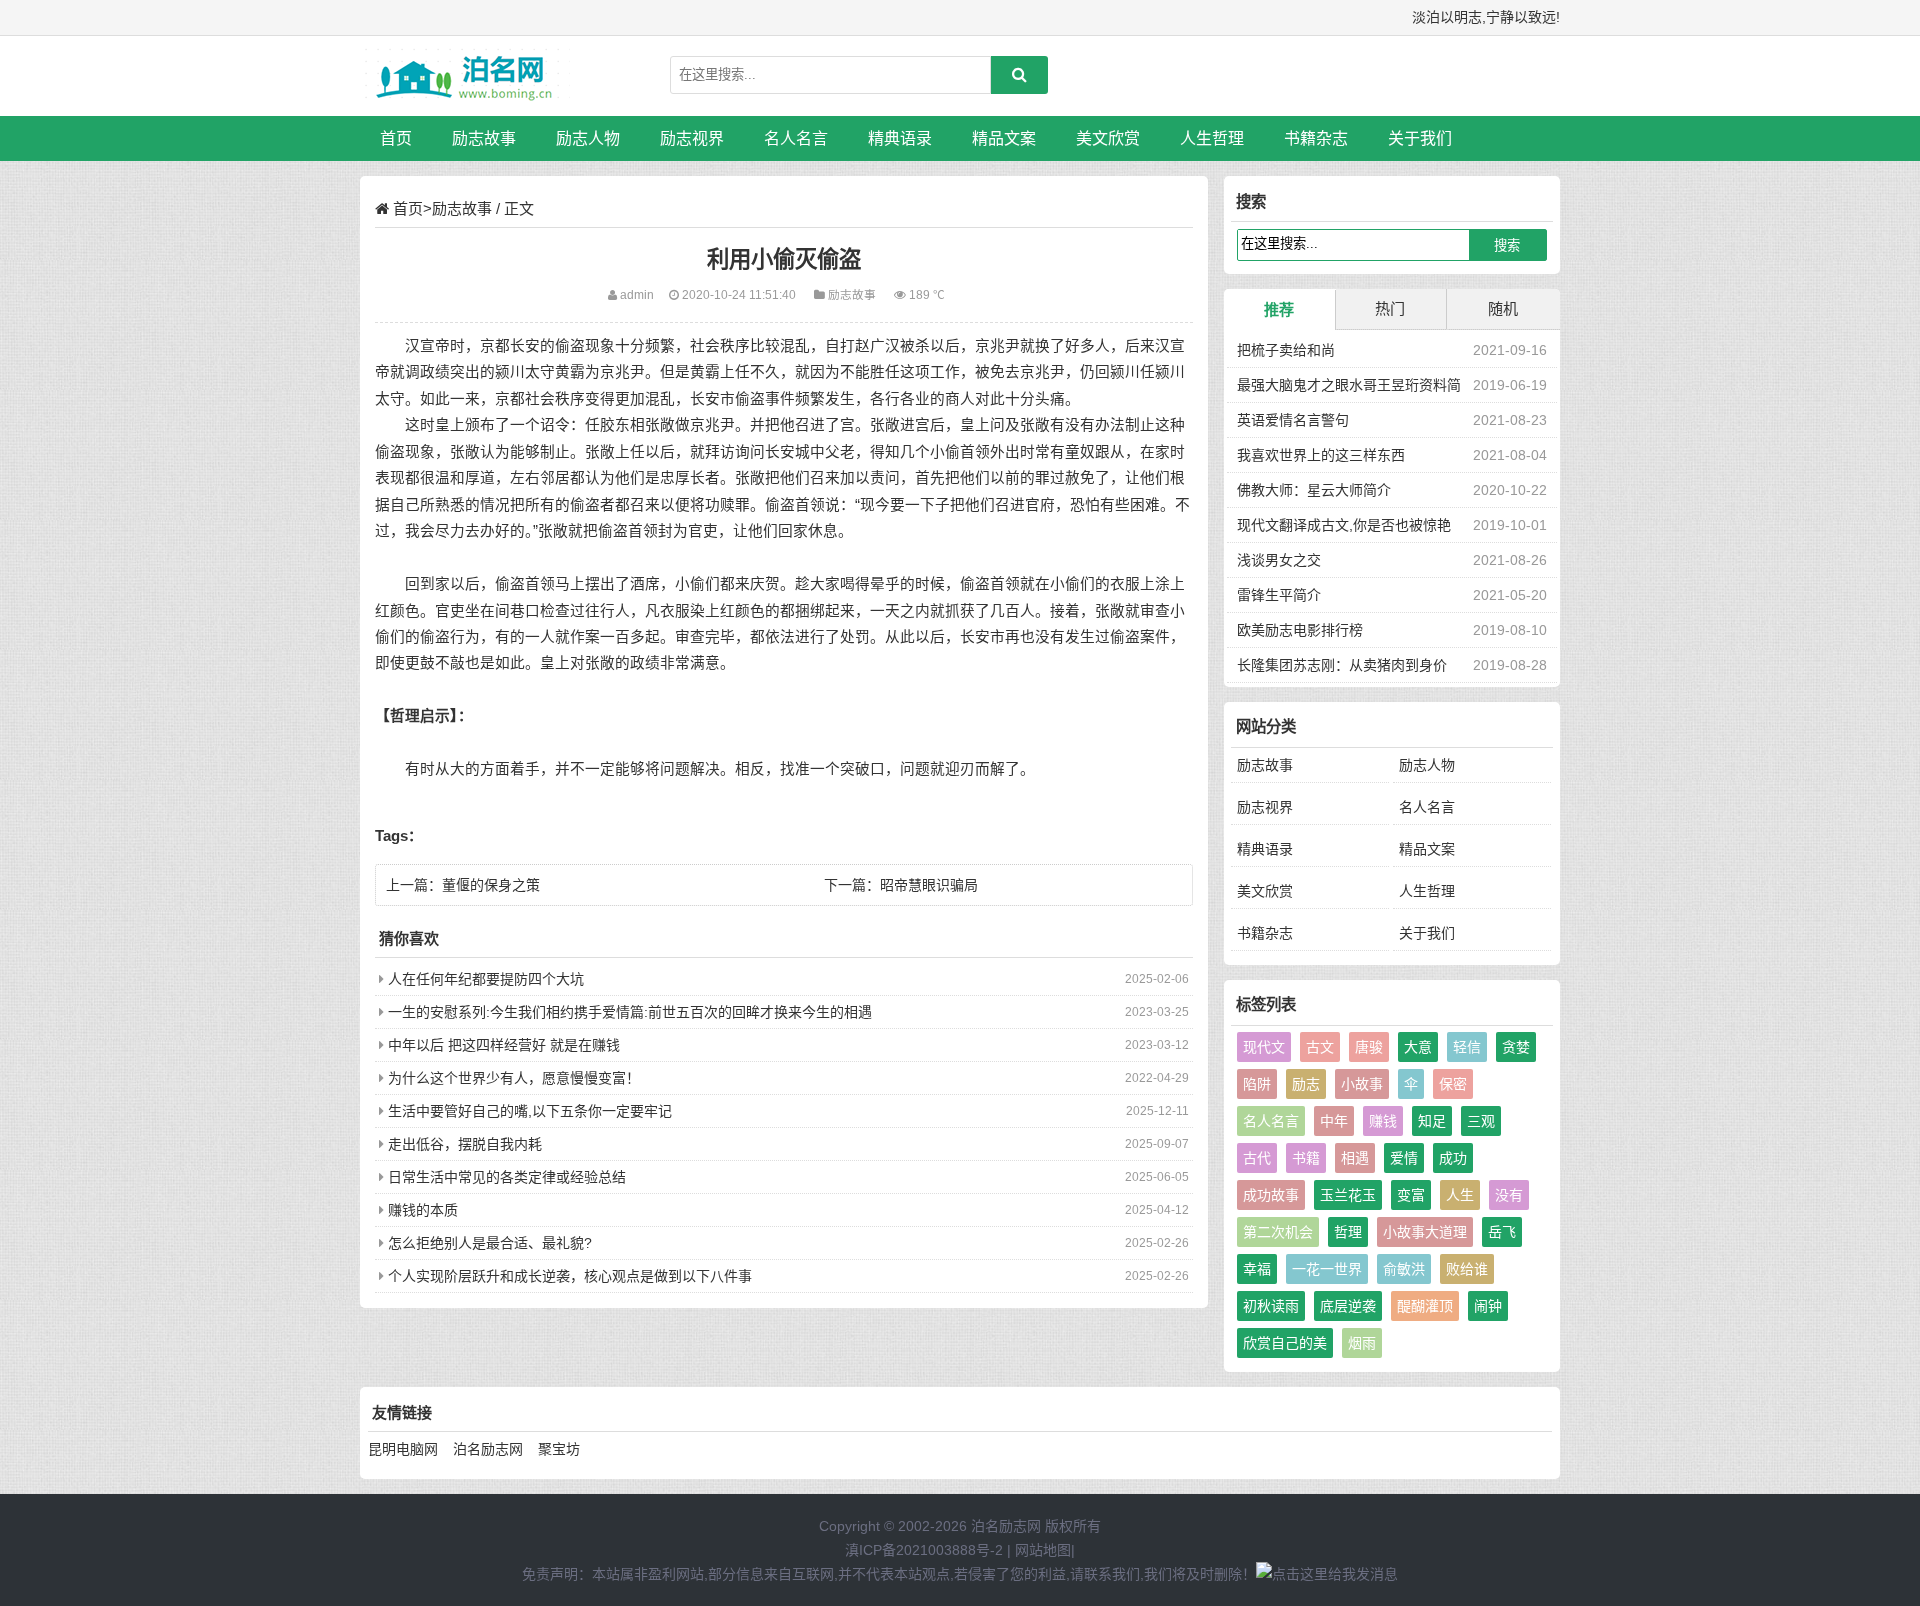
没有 (1509, 1195)
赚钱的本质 (423, 1210)
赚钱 (1383, 1121)
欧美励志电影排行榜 (1300, 630)
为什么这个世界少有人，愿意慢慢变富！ (514, 1078)
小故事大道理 (1425, 1232)
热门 (1390, 308)
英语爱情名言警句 (1293, 420)
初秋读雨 (1271, 1306)
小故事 (1362, 1084)
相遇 (1355, 1158)
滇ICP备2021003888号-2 (924, 1550)
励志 (1306, 1084)
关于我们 (1420, 138)
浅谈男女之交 (1279, 560)
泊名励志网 (488, 1449)
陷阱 (1257, 1084)
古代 (1257, 1158)
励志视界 (692, 138)
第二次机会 (1278, 1232)
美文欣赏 (1108, 138)
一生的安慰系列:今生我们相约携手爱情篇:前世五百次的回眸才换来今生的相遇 (630, 1012)
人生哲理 (1212, 138)
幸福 (1257, 1269)
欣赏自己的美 (1285, 1343)
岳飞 (1502, 1232)
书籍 (1306, 1158)
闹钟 (1488, 1306)
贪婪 (1516, 1047)
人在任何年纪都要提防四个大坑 (486, 979)
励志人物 (588, 138)
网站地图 (1043, 1550)
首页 (396, 138)
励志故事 (484, 138)
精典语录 (900, 138)
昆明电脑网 (403, 1449)
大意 (1418, 1047)
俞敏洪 (1404, 1269)
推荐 (1279, 309)
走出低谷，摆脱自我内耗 (465, 1144)
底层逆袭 (1348, 1306)
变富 (1411, 1195)
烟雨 (1362, 1343)
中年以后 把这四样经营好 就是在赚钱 (504, 1045)
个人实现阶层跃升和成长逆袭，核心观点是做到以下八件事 (570, 1276)
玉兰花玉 (1348, 1195)
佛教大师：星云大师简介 (1314, 490)
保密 (1453, 1084)
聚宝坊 (559, 1449)
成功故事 (1271, 1195)
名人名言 (796, 138)
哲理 (1348, 1232)
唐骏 (1369, 1047)
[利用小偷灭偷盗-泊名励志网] (465, 76)
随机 (1503, 308)
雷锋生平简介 (1279, 595)
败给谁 (1467, 1269)
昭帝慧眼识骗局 (929, 885)
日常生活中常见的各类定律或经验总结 (507, 1177)
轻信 (1467, 1047)
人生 (1460, 1195)
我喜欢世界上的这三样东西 (1321, 455)
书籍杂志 (1316, 138)
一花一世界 (1327, 1269)
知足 (1432, 1121)
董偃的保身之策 (491, 885)
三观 (1481, 1121)
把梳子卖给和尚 (1286, 350)
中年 (1334, 1121)
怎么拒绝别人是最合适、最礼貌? (490, 1243)
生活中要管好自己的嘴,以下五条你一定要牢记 (530, 1111)
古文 (1320, 1047)
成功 (1453, 1158)
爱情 (1404, 1158)
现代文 (1264, 1047)
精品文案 (1004, 138)
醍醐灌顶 (1425, 1306)
